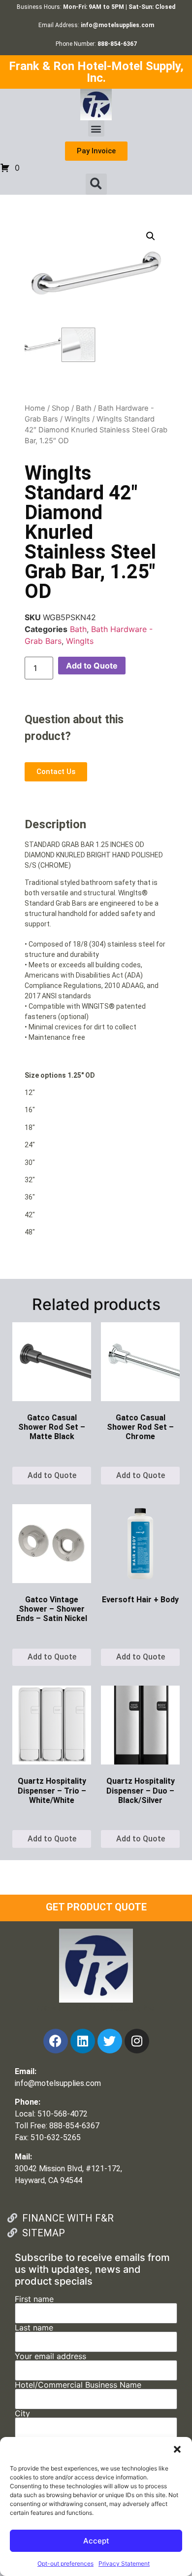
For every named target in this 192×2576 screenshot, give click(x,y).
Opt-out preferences (65, 2563)
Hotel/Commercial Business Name (78, 2385)
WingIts (77, 419)
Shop (61, 408)
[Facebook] (56, 2041)
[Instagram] (137, 2041)
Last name (34, 2328)
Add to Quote (92, 666)
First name (34, 2299)
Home (35, 408)
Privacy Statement (124, 2563)
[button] (177, 2449)
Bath (84, 408)
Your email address (50, 2357)
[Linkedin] (83, 2041)
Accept (96, 2541)
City (22, 2414)
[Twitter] (110, 2041)
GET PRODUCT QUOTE (96, 1907)
